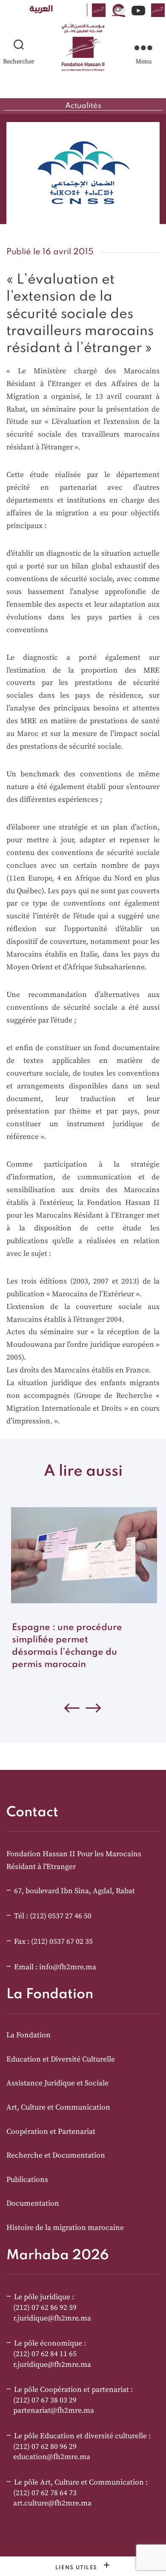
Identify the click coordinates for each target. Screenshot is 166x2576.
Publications (27, 2180)
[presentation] (94, 1710)
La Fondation (29, 2035)
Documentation (33, 2204)
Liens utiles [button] (77, 2568)
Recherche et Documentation (56, 2156)
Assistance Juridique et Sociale (57, 2083)
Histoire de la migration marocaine (65, 2228)
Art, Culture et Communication (58, 2107)
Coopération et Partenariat (51, 2132)
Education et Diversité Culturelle (61, 2059)
